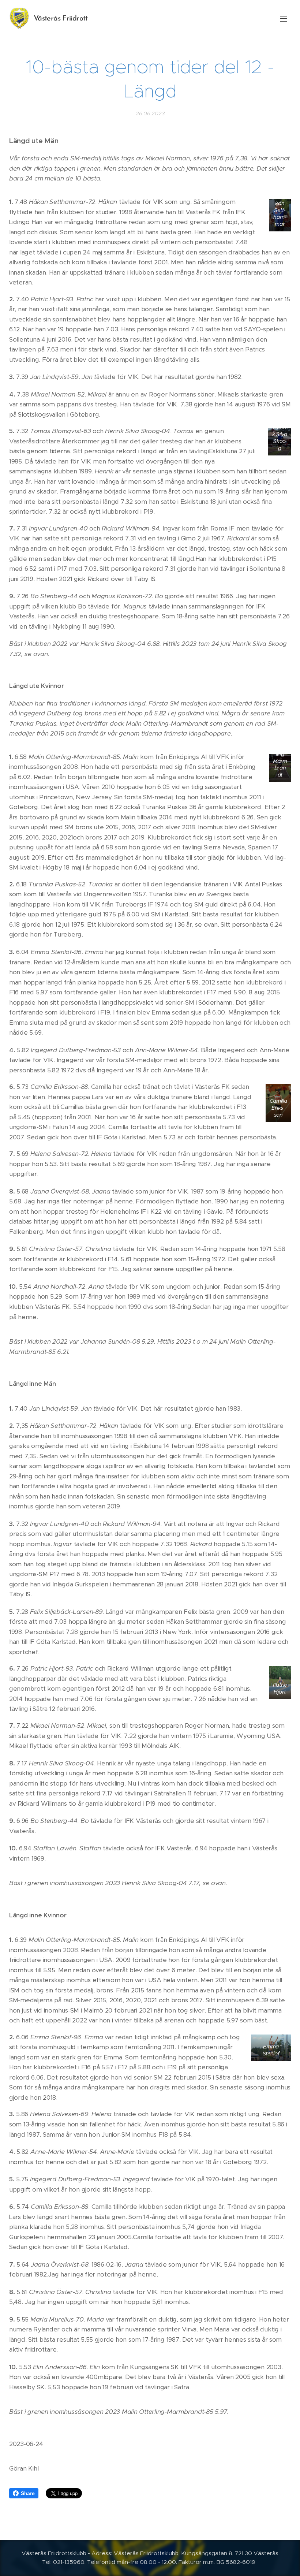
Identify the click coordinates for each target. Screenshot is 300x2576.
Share (28, 2493)
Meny (284, 18)
